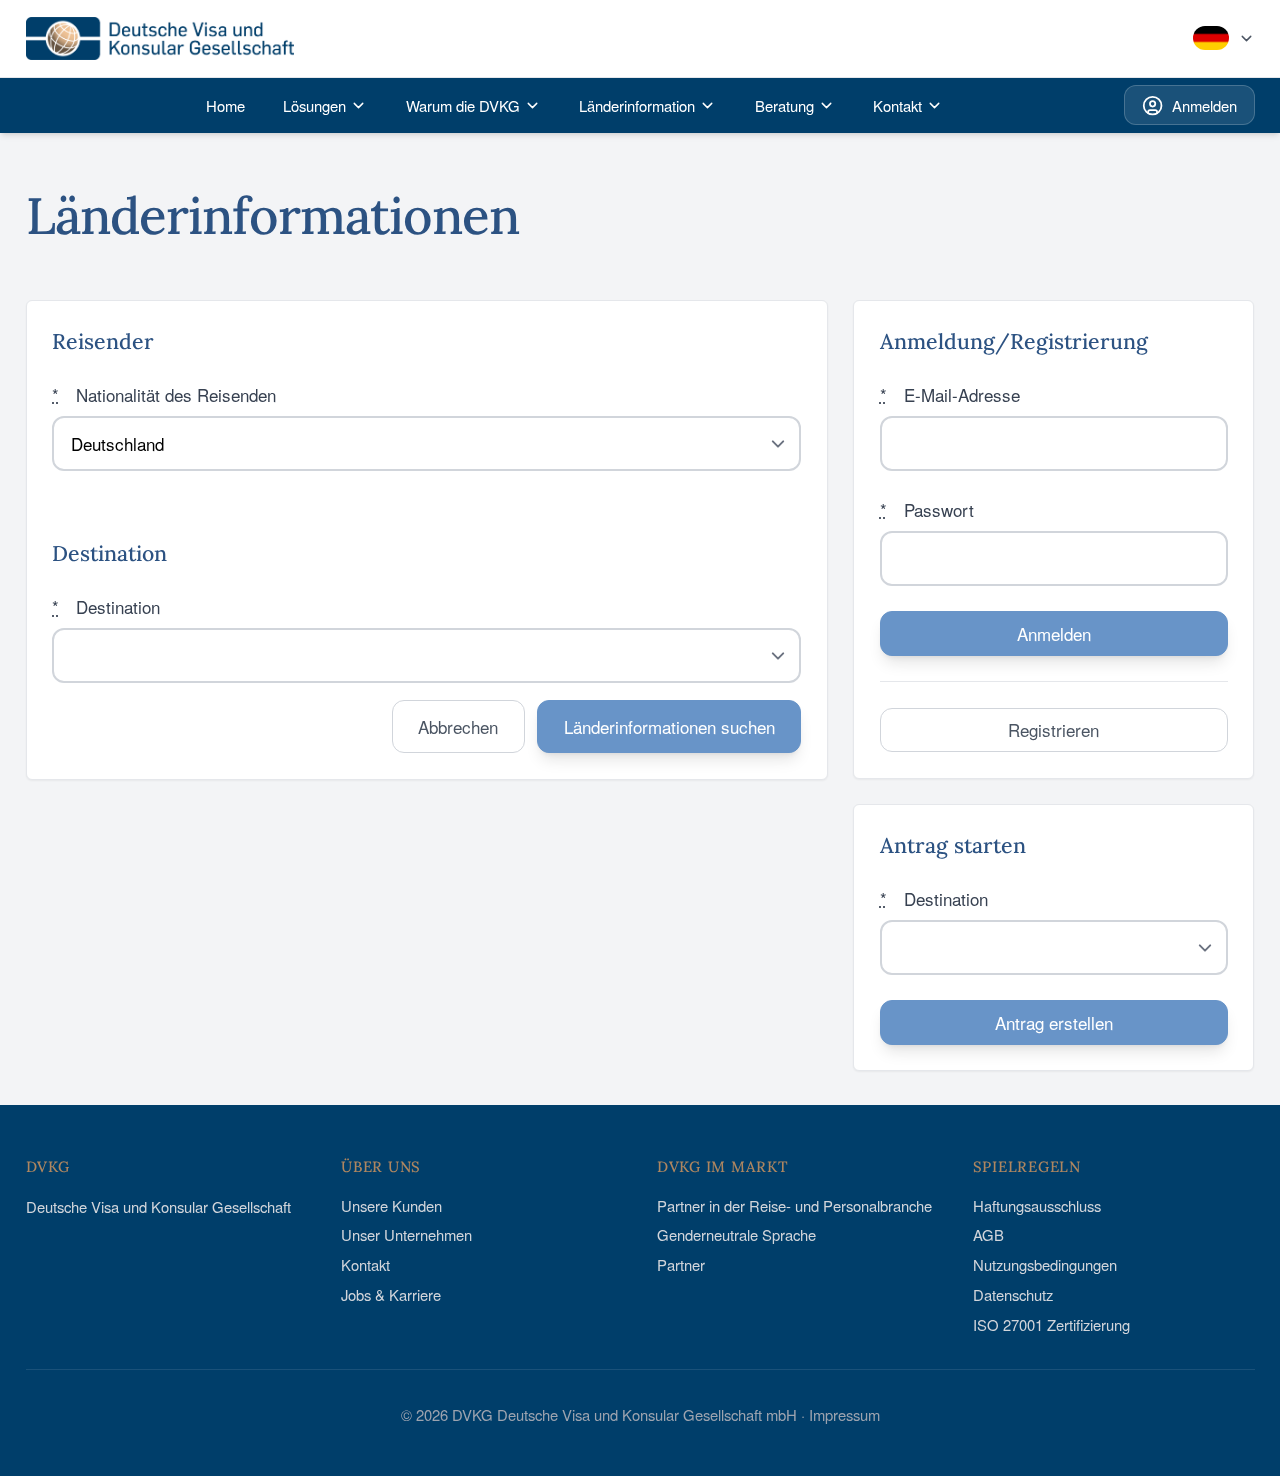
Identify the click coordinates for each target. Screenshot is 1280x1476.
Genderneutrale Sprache (736, 1234)
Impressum (844, 1414)
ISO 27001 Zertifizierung (1051, 1324)
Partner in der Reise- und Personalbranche (794, 1205)
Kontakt (365, 1264)
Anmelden (1204, 105)
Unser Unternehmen (406, 1234)
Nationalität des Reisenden (164, 394)
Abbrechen (458, 726)
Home (225, 105)
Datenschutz (1013, 1294)
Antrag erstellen (1054, 1022)
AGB (988, 1234)
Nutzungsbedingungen (1045, 1264)
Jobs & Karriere (391, 1294)
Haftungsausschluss (1037, 1205)
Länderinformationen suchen (669, 726)
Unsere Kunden (391, 1205)
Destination (106, 606)
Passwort (927, 509)
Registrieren (1053, 729)
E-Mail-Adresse (950, 394)
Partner (681, 1264)
